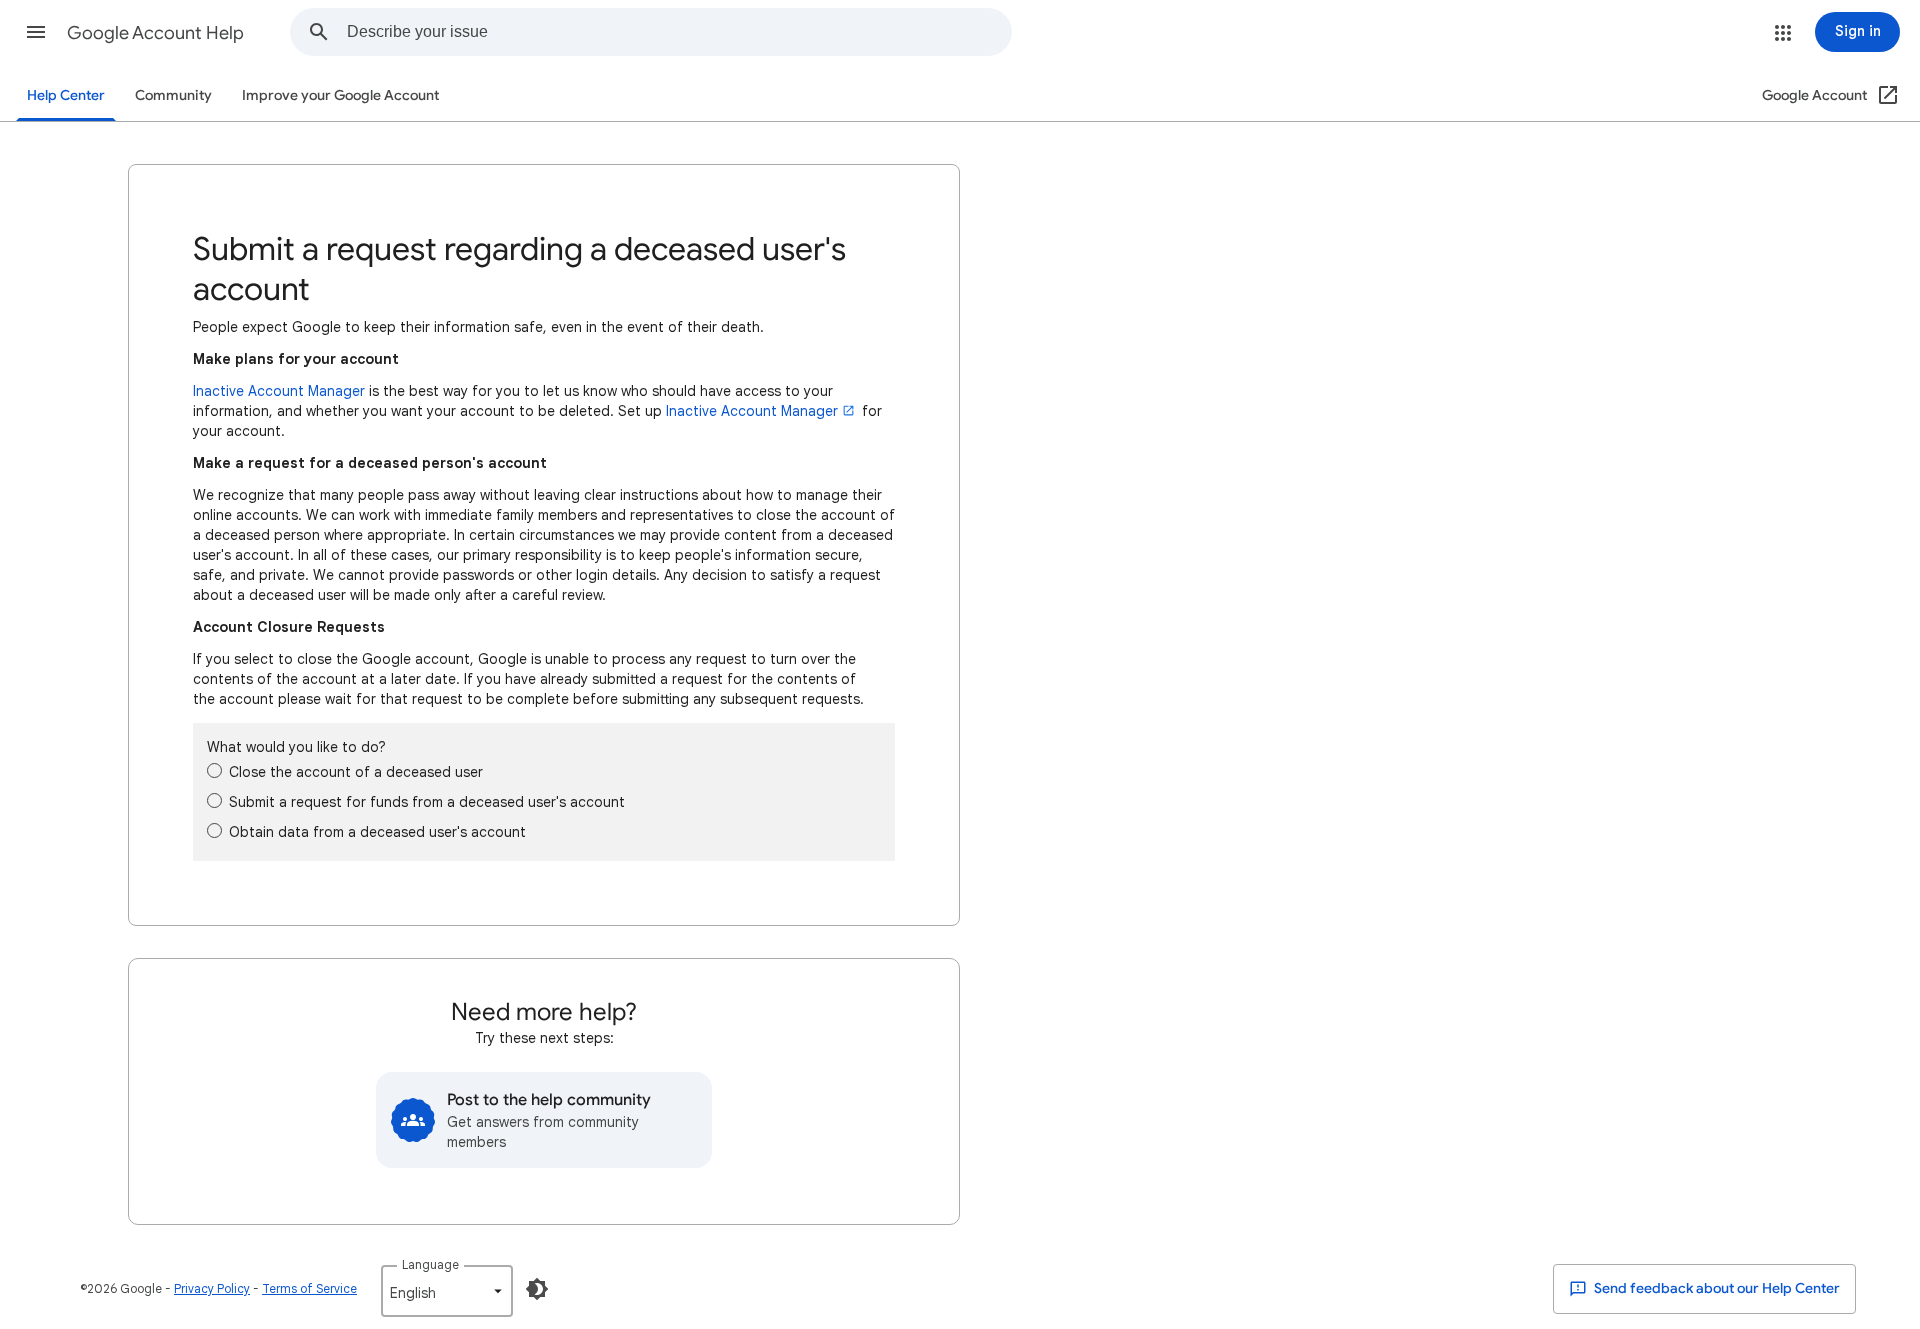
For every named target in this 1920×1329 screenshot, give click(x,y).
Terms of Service (309, 1288)
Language (430, 1264)
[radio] (214, 770)
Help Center (66, 95)
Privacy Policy (212, 1288)
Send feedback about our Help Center (1715, 1288)
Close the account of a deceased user (356, 772)
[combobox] (679, 32)
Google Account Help (155, 33)
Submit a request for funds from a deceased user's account (427, 802)
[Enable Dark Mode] (537, 1289)
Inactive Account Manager (279, 391)
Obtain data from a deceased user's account (377, 832)
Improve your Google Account (340, 95)
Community (173, 95)
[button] (36, 32)
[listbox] (447, 1291)
